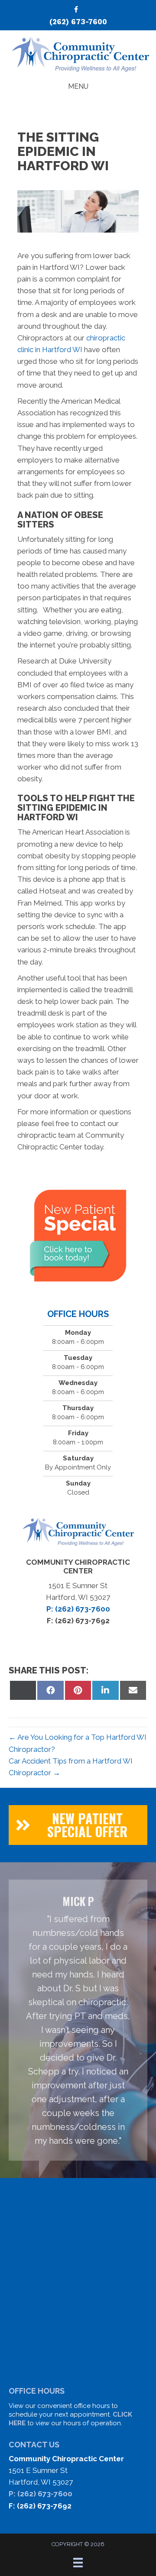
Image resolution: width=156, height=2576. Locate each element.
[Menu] (78, 2563)
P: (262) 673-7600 (41, 2494)
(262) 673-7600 (78, 22)
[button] (78, 1825)
